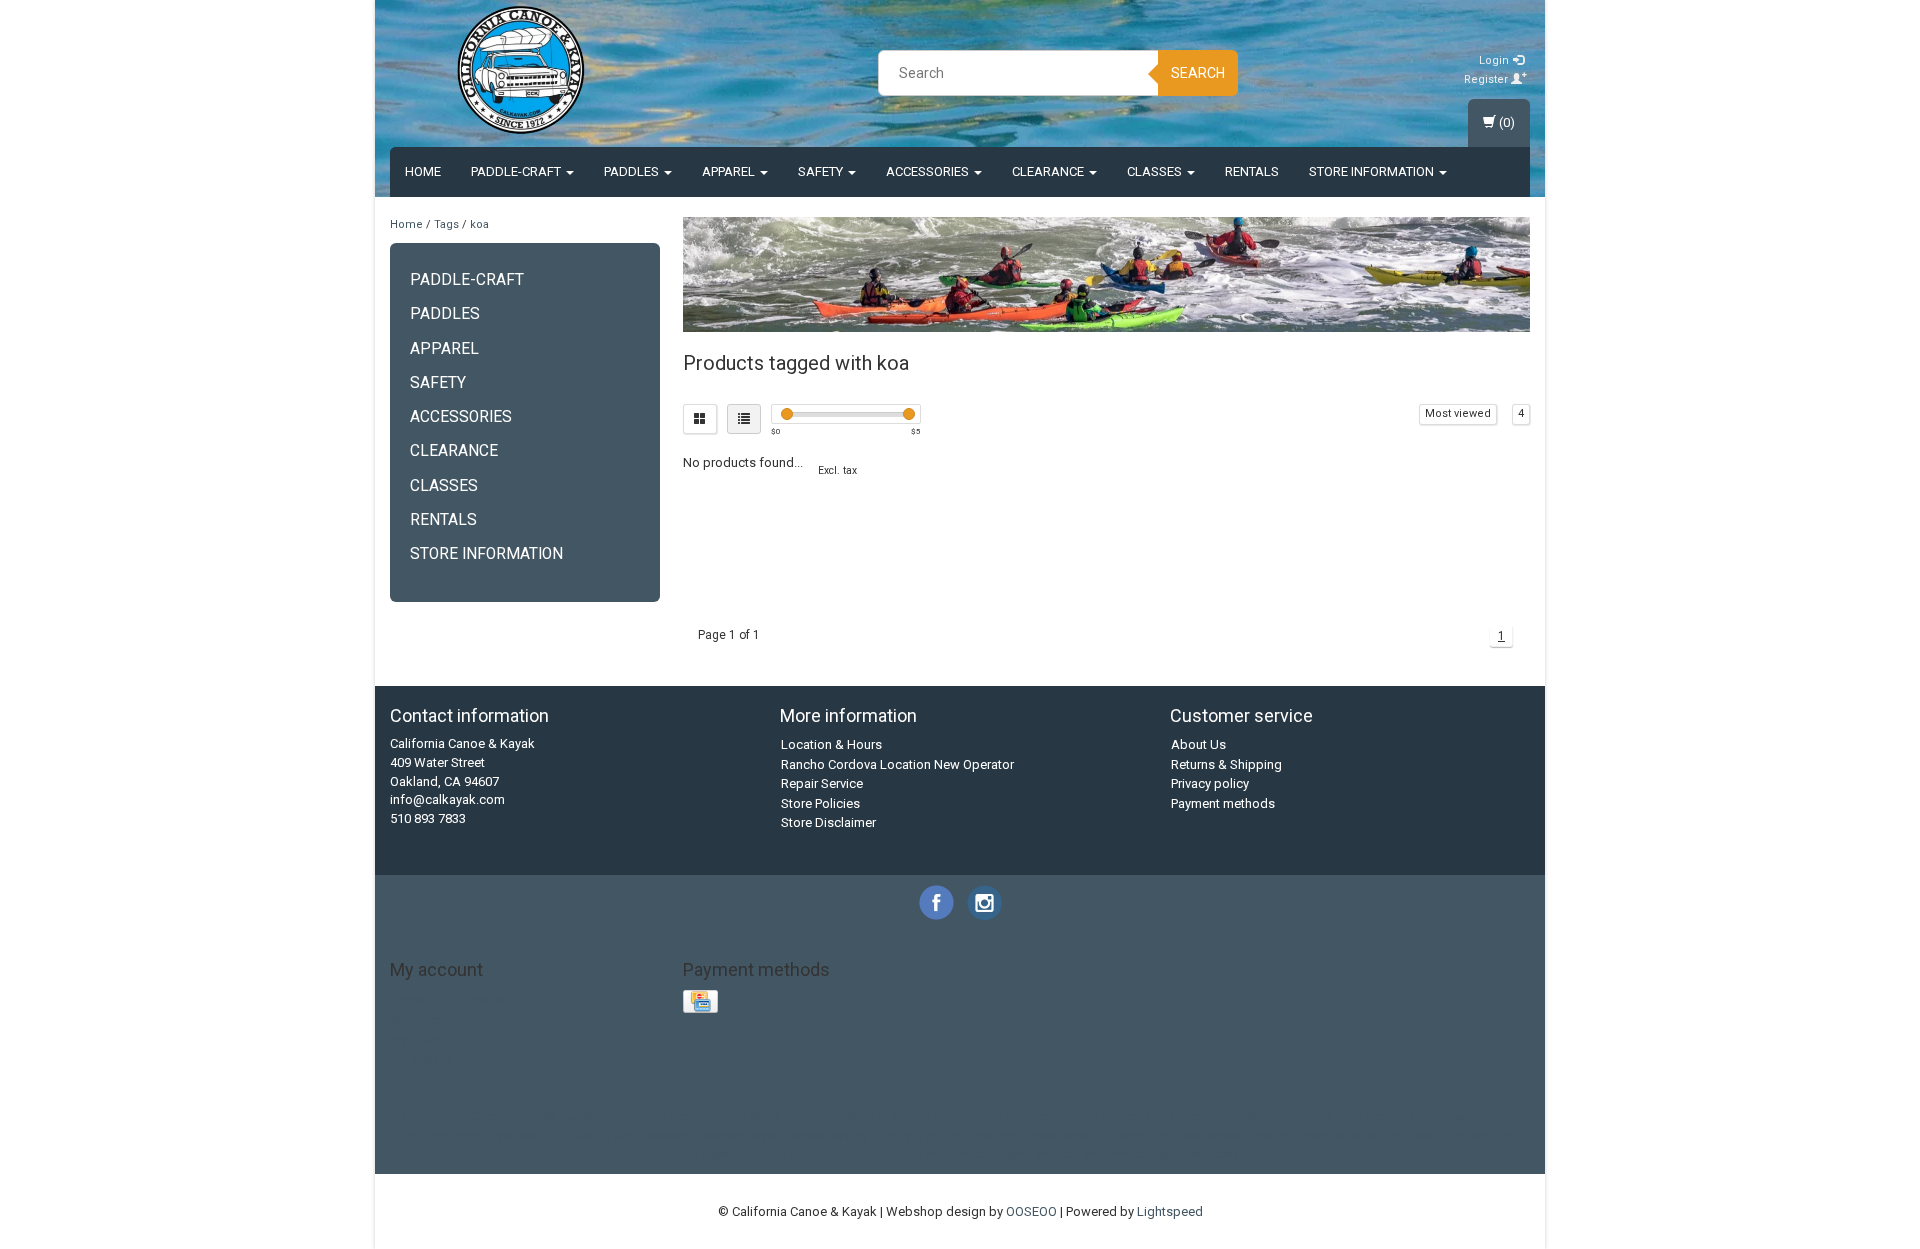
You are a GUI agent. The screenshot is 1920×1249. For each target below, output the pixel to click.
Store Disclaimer (828, 822)
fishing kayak (1436, 1116)
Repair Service (822, 783)
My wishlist (423, 1058)
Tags (446, 224)
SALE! (820, 1116)
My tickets (420, 1038)
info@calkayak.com (447, 799)
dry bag (1310, 1116)
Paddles (633, 171)
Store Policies (820, 803)
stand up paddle (1462, 1135)
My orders (420, 1019)
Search (1198, 73)
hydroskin (518, 1135)
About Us (1198, 744)
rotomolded (1139, 1135)
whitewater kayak (1133, 1153)
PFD (782, 1116)
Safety (822, 171)
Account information (450, 999)
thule (635, 1153)
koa (479, 224)
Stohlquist (921, 1116)
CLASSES (1156, 171)
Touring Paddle (1003, 1116)
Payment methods (1223, 803)
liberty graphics (920, 1135)
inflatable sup (595, 1135)
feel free (1365, 1116)
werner (1054, 1153)
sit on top (1378, 1135)
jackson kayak (740, 1135)
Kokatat (632, 1116)
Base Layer (430, 1116)
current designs (1234, 1116)
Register (1487, 79)
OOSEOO (1031, 1211)
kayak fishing (829, 1135)
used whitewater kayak (960, 1153)
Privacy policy (1210, 783)
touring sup (778, 1153)
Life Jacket (696, 1116)
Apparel (730, 171)
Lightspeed (1170, 1211)
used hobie (852, 1153)
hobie (1499, 1116)
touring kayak (697, 1153)
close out (1082, 1116)
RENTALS (1252, 171)
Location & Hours (831, 744)
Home (423, 171)
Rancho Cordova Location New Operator (897, 764)
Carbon (492, 1116)
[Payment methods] (702, 1002)
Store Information (1373, 171)
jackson (667, 1135)
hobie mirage (443, 1135)
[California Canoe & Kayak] (521, 70)
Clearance (1049, 171)
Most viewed (1458, 413)
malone (995, 1135)
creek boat (1149, 1116)
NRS (749, 1116)
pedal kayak (1061, 1135)
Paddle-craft (517, 171)
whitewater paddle (1245, 1153)
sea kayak (1212, 1135)
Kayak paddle (561, 1116)
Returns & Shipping (1226, 764)
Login (1495, 60)
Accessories (929, 171)
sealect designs (1296, 1135)
